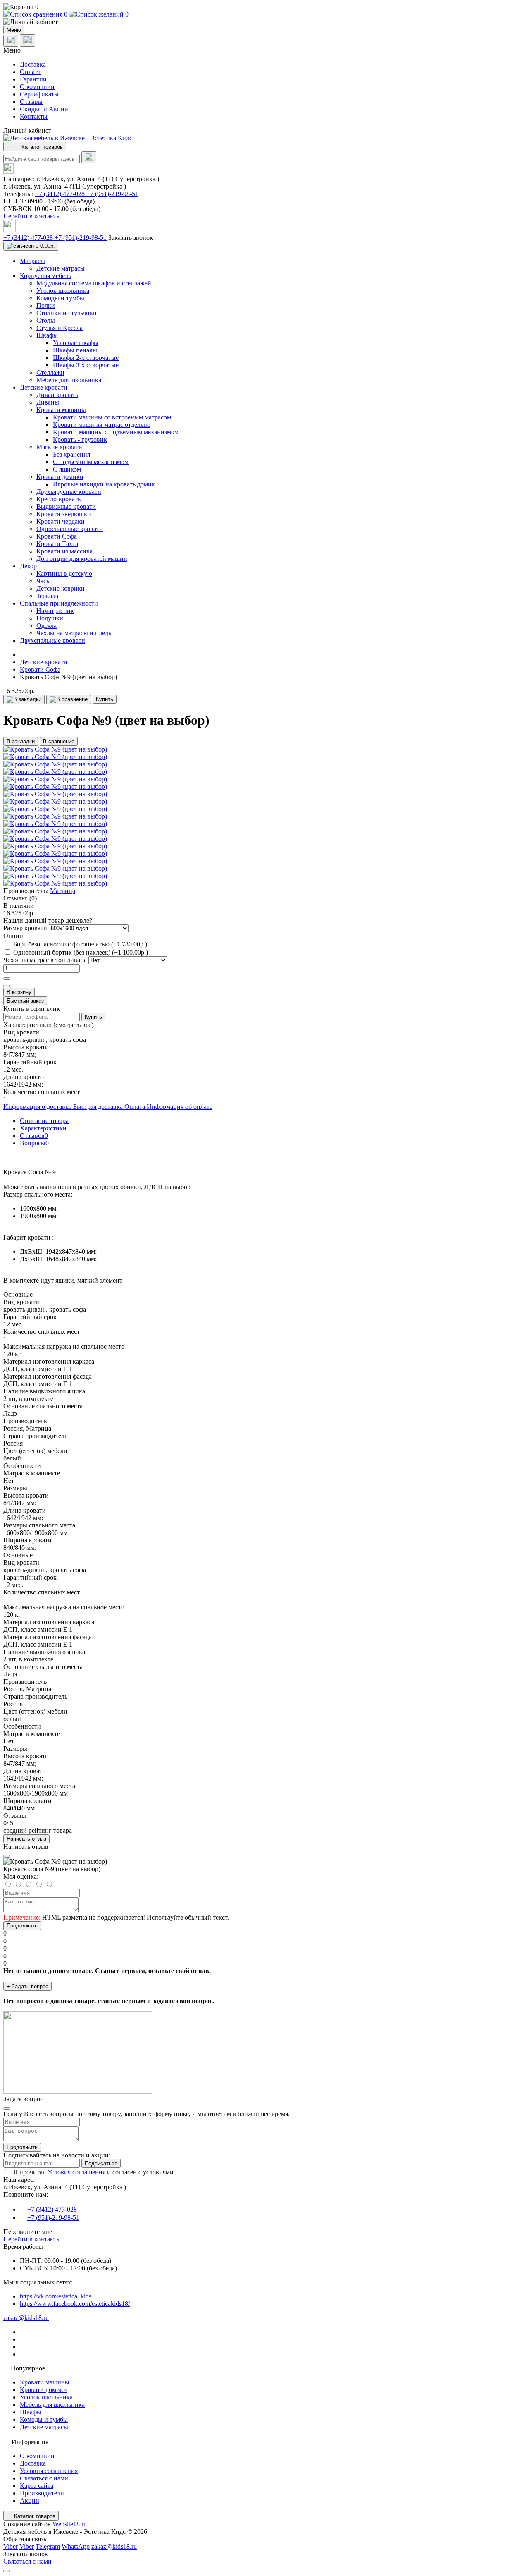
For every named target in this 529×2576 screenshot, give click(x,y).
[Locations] (11, 41)
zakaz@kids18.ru (26, 2318)
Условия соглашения (76, 2172)
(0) (33, 898)
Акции (30, 2501)
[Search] (89, 157)
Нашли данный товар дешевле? (48, 921)
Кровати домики (43, 2390)
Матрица (63, 891)
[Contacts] (27, 41)
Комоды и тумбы (44, 2419)
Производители (42, 2493)
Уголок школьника (46, 2397)
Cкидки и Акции (44, 109)
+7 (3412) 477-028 (61, 194)
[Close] (7, 1856)
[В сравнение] (69, 699)
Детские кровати (44, 662)
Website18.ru (70, 2524)
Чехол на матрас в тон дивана (46, 960)
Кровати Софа (40, 669)
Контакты (34, 116)
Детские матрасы (44, 2427)
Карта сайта (37, 2486)
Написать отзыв (26, 1839)
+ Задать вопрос (27, 1986)
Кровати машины (45, 2382)
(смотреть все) (73, 1025)
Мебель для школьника (52, 2405)
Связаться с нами (44, 2478)
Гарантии (33, 79)
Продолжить (22, 1926)
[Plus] (7, 979)
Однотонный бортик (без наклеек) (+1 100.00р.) (81, 952)
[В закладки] (24, 699)
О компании (37, 87)
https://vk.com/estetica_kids (56, 2296)
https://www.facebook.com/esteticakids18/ (75, 2304)
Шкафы (31, 2412)
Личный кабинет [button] (27, 130)
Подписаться (101, 2163)
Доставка (33, 64)
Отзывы (31, 102)
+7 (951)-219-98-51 (112, 194)
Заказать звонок (131, 238)
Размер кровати (26, 928)
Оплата (30, 72)
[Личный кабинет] (264, 22)
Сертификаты (39, 94)
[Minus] (7, 986)
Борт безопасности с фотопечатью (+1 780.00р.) (80, 944)
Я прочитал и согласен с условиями (93, 2172)
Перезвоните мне (28, 2232)
